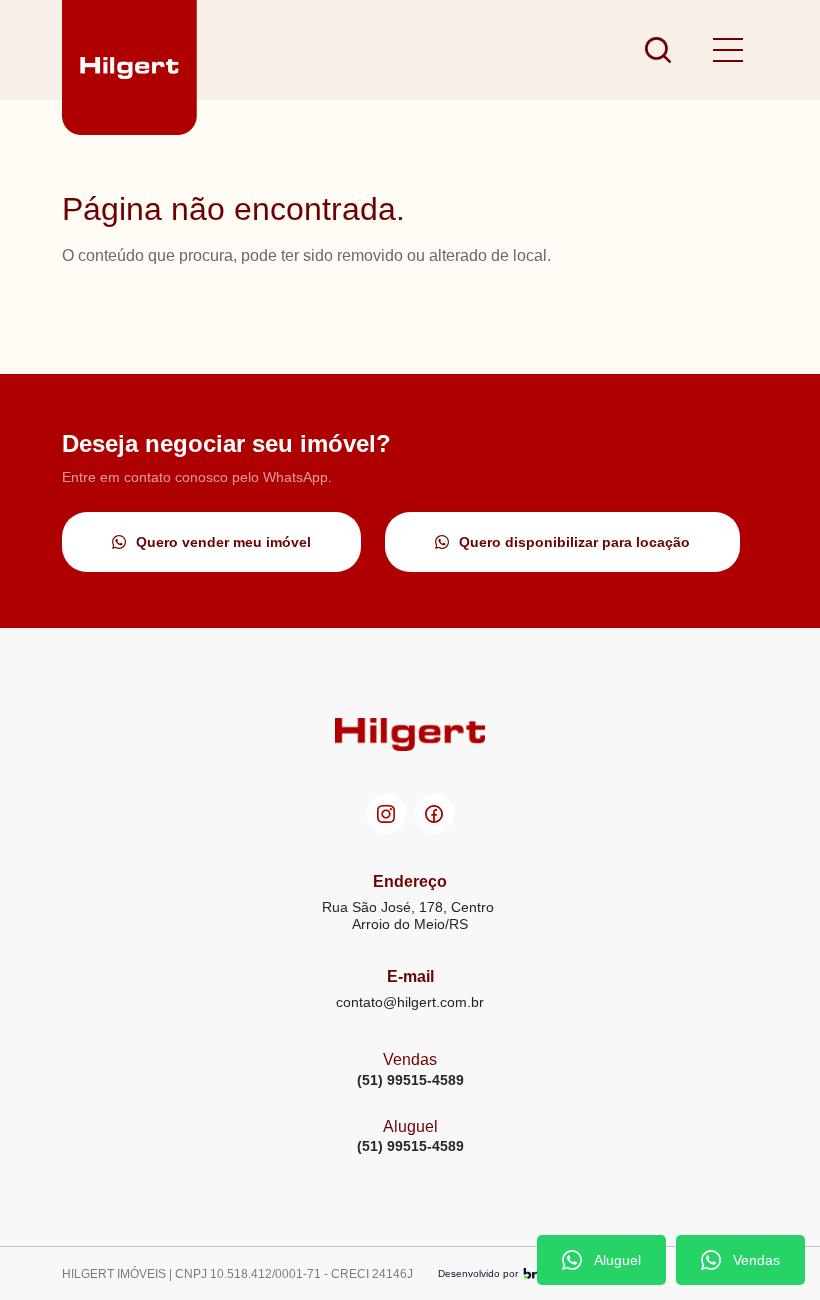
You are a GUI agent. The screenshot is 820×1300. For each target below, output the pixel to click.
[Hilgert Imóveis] (129, 50)
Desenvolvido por (478, 1273)
